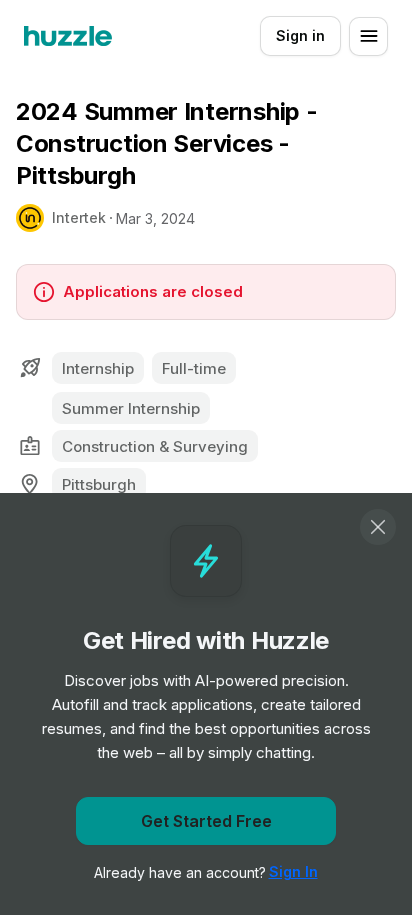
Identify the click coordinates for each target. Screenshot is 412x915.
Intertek (79, 217)
